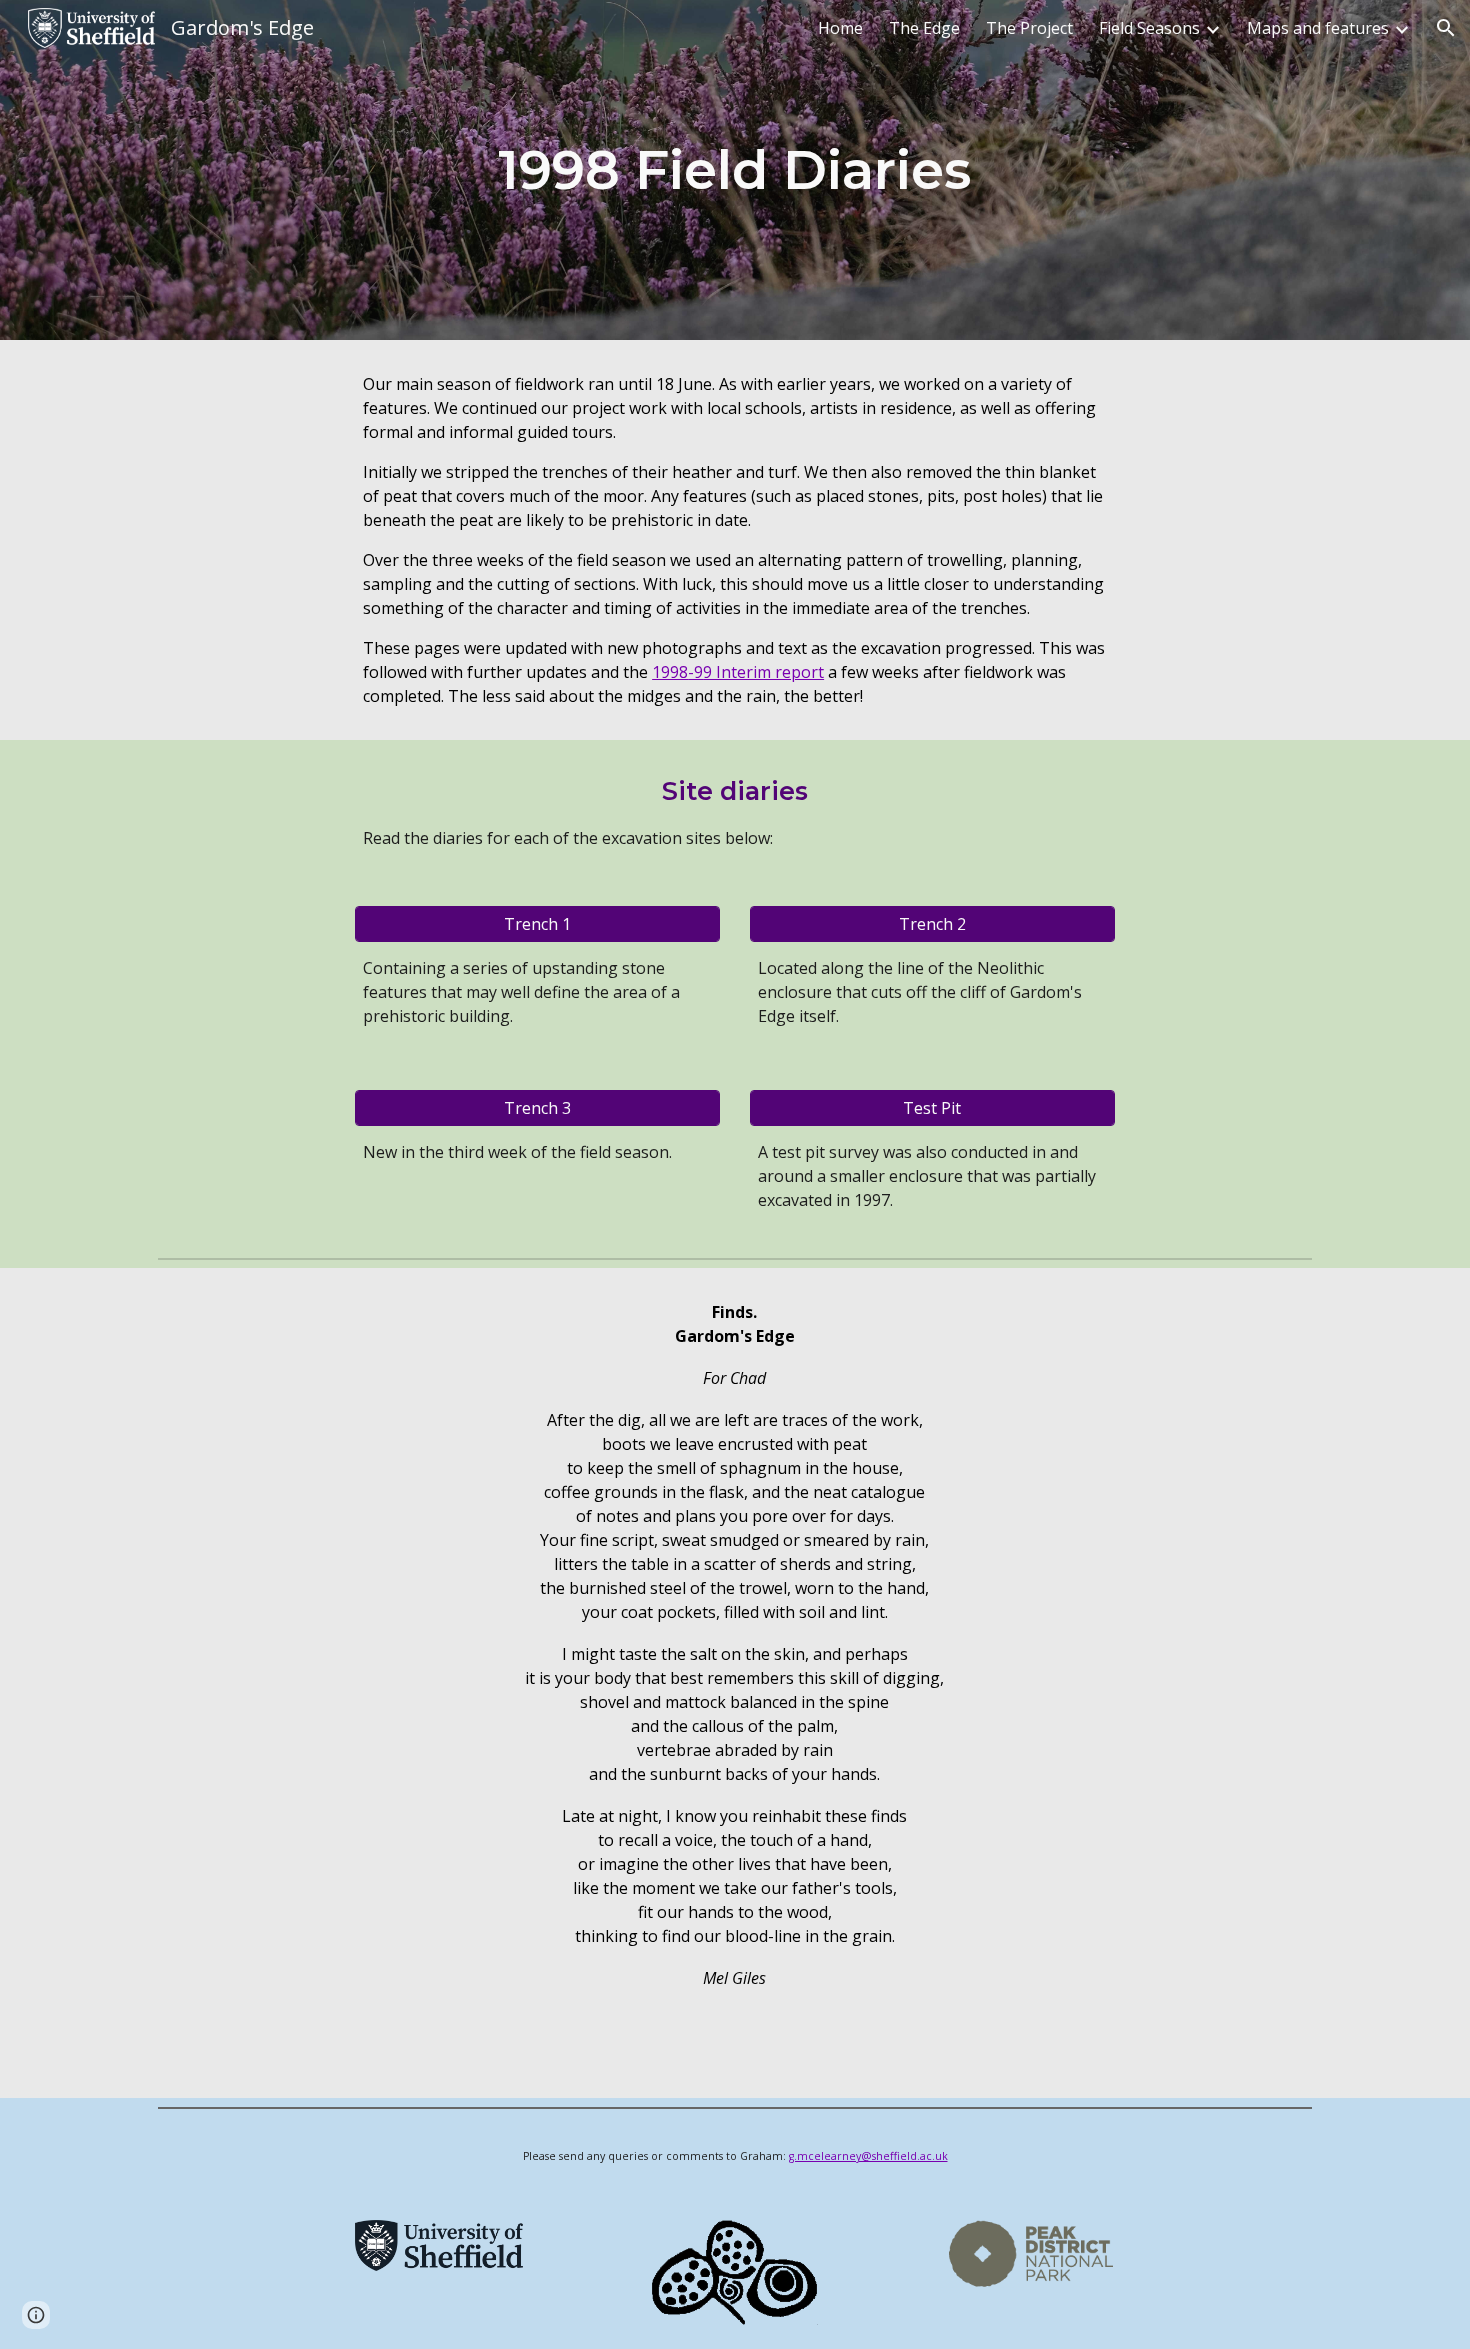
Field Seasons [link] (1149, 28)
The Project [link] (1029, 28)
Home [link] (840, 28)
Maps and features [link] (1318, 28)
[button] (1446, 28)
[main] (735, 170)
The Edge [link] (924, 28)
